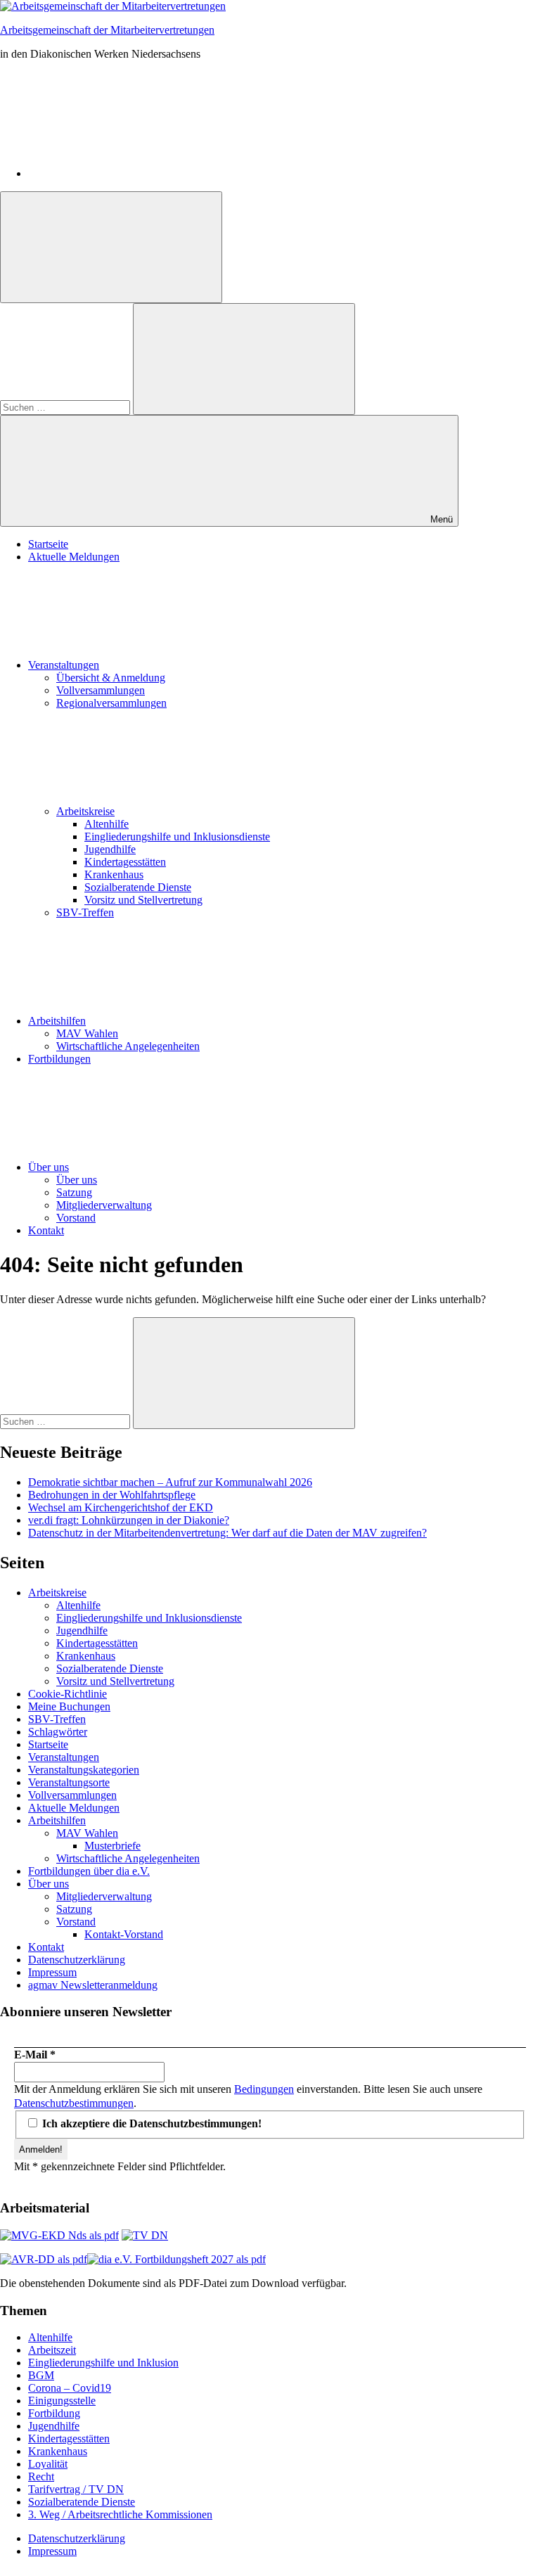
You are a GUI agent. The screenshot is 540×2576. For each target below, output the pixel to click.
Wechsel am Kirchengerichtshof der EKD (121, 1507)
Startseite (48, 544)
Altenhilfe (107, 824)
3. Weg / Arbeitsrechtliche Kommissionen (120, 2514)
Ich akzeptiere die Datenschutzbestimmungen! (150, 2123)
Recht (41, 2476)
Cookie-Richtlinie (67, 1694)
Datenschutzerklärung (77, 1960)
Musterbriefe (112, 1846)
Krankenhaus (114, 874)
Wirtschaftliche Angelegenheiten (128, 1046)
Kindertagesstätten (125, 862)
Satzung (74, 1192)
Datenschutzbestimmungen (74, 2103)
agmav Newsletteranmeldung (93, 1985)
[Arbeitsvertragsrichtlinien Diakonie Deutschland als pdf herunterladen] (44, 2259)
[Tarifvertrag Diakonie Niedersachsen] (145, 2235)
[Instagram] (134, 173)
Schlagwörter (58, 1732)
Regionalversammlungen (111, 703)
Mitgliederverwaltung (104, 1205)
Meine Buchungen (69, 1706)
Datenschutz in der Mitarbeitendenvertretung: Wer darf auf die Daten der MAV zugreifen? (227, 1533)
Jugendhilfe (110, 849)
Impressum (52, 1972)
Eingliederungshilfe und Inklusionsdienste (177, 837)
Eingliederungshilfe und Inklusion (103, 2363)
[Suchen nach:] (66, 407)
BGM (41, 2375)
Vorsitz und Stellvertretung (143, 900)
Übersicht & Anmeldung (111, 678)
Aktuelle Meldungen (74, 557)
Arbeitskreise (85, 811)
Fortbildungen (59, 1059)
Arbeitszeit (52, 2350)
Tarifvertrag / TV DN (76, 2489)
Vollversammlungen (101, 690)
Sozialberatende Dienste (138, 887)
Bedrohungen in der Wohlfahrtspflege (112, 1495)
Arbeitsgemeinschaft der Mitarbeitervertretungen (107, 30)
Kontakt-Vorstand (124, 1934)
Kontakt (46, 1230)
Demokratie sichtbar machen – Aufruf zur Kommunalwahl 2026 (170, 1482)
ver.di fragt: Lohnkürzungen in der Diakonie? (129, 1520)
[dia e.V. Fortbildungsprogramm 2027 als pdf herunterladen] (176, 2259)
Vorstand (76, 1218)
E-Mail (35, 2055)
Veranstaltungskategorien (84, 1770)
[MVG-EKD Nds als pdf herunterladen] (59, 2235)
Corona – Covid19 (70, 2388)
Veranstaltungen (64, 665)
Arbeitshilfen (57, 1021)
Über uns (49, 1167)
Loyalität (48, 2464)
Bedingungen (264, 2089)
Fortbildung (54, 2413)
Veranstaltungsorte (69, 1782)
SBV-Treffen (85, 912)
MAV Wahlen (87, 1033)
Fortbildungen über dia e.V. (89, 1871)
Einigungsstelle (62, 2401)
